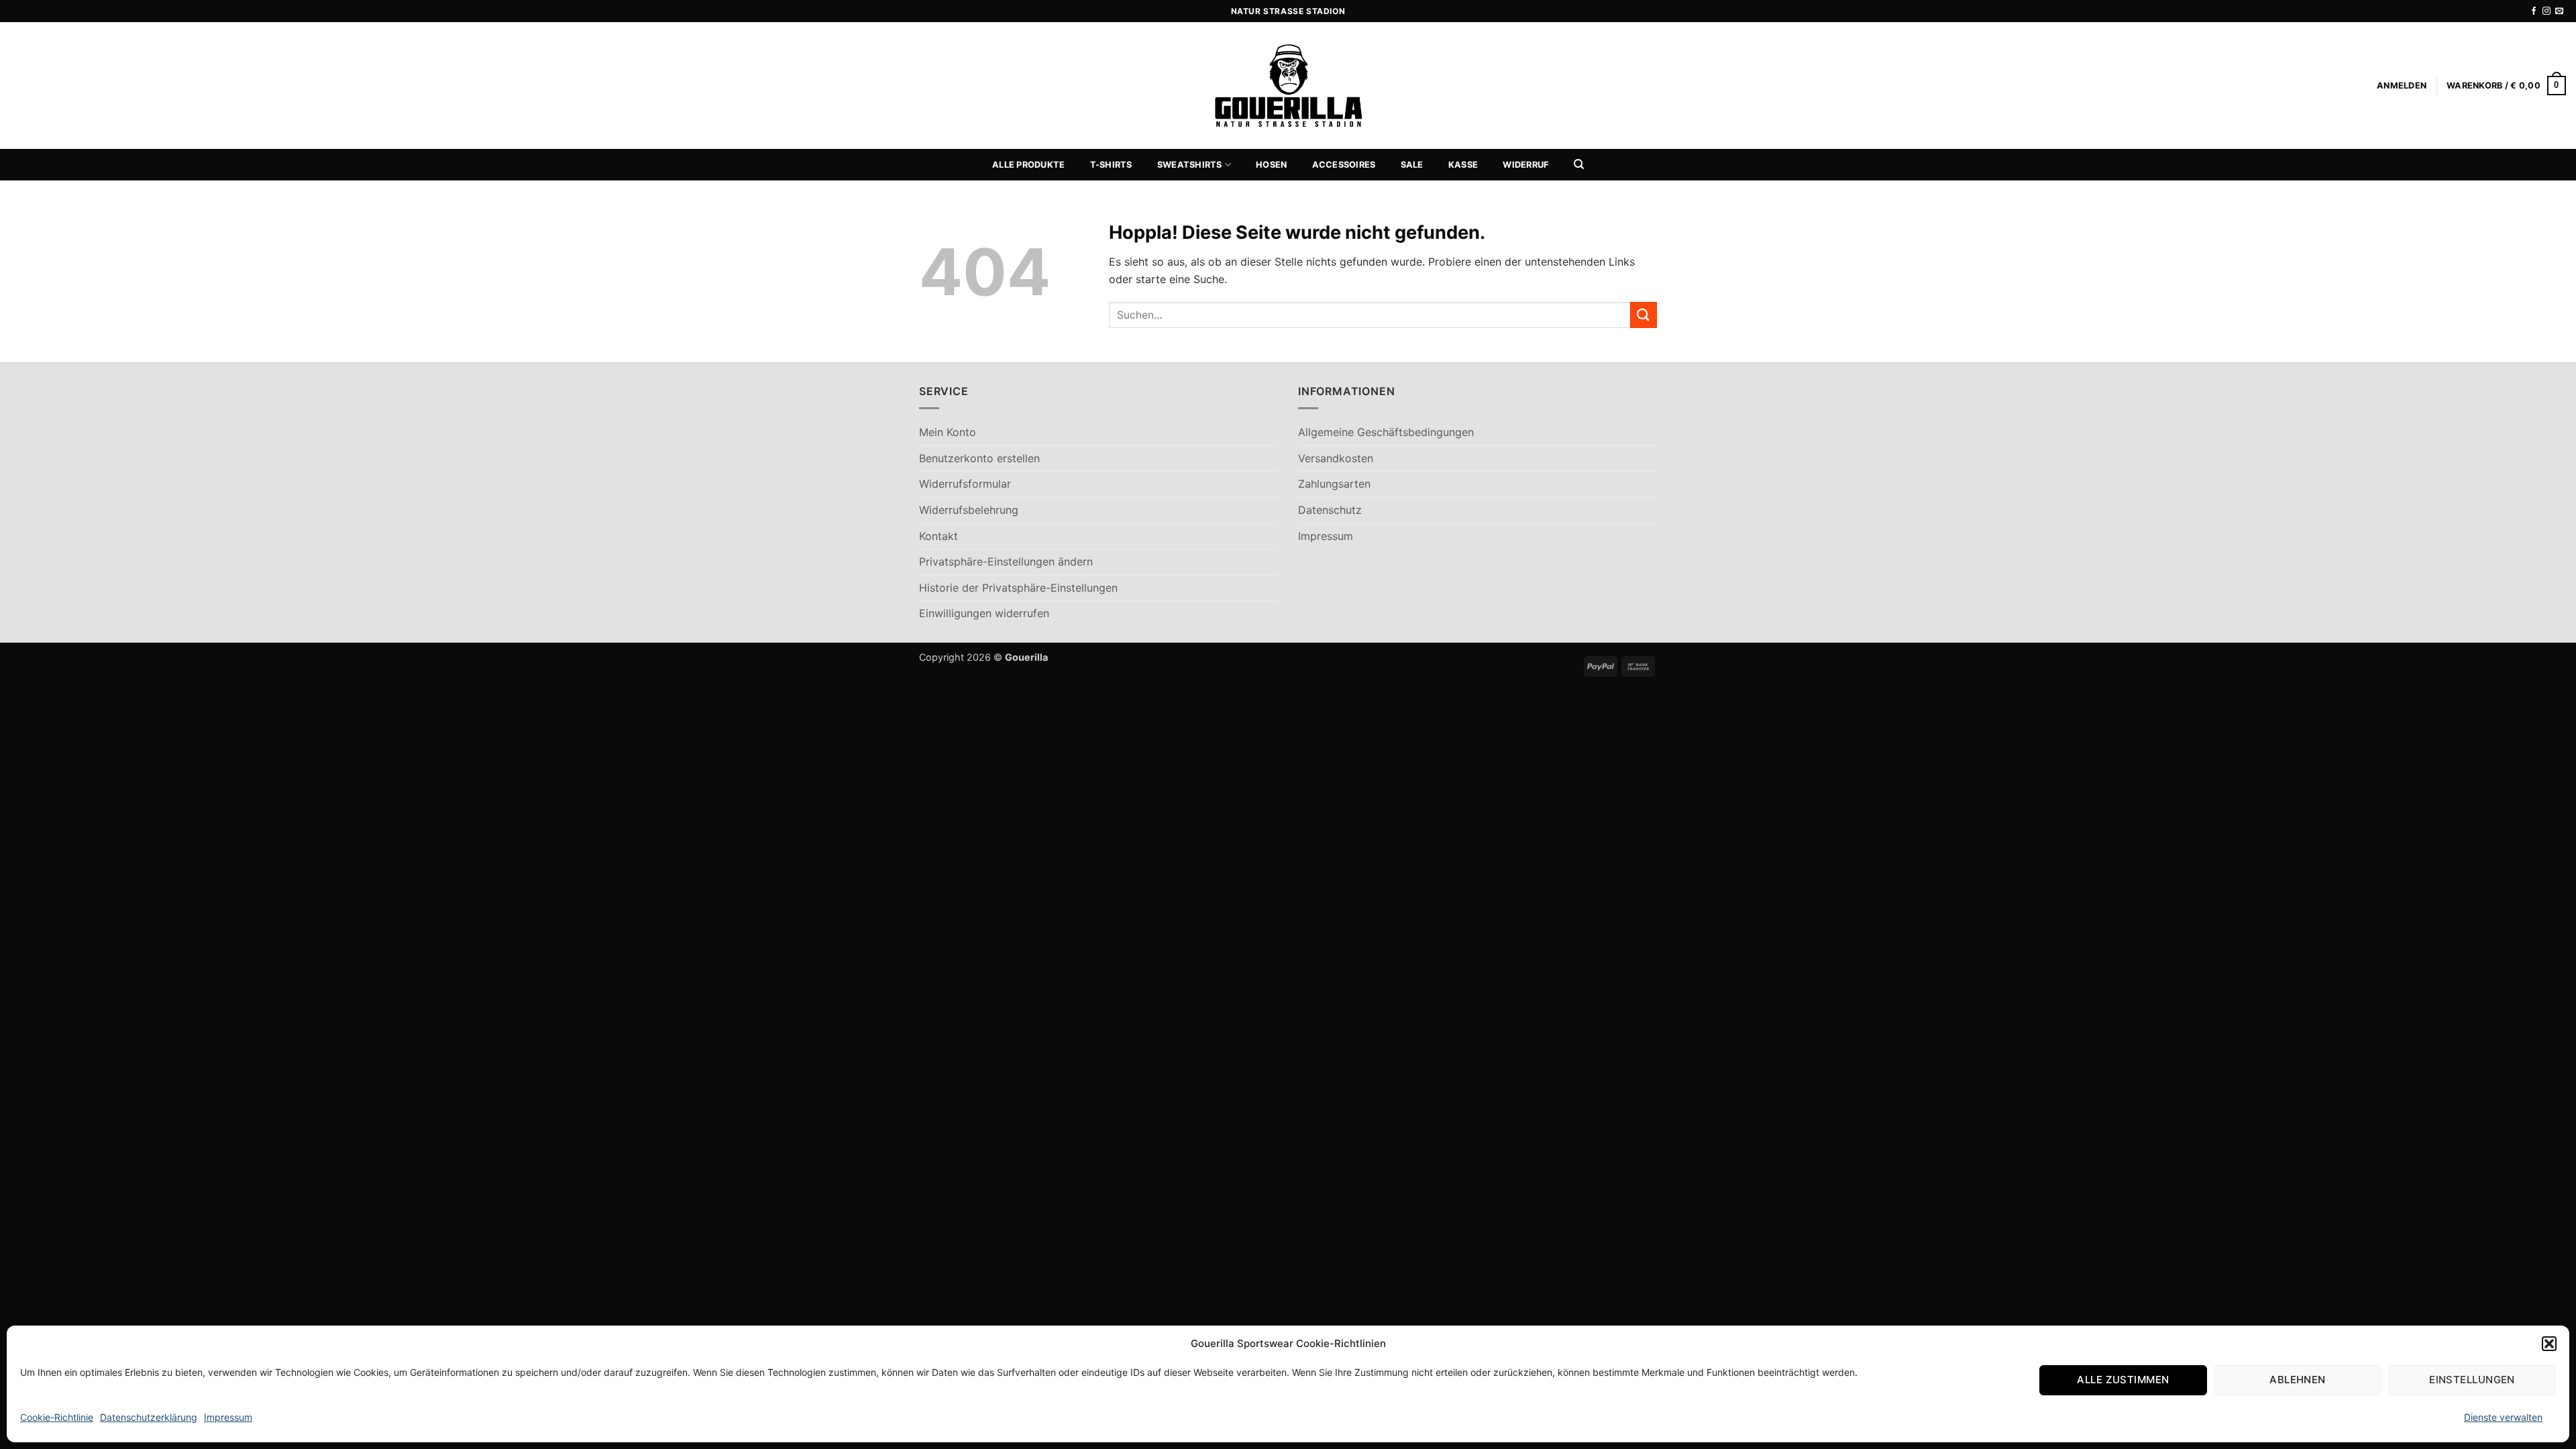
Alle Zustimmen (2123, 1380)
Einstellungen (2472, 1380)
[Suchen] (1579, 164)
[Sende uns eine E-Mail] (2559, 11)
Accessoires (1344, 165)
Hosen (1271, 165)
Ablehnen (2298, 1380)
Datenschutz (1330, 510)
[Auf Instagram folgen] (2546, 11)
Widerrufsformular (965, 484)
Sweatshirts (1190, 165)
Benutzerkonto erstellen (979, 458)
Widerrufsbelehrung (969, 510)
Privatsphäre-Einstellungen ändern (1006, 561)
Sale (1412, 165)
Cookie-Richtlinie (57, 1417)
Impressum (228, 1417)
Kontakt (938, 536)
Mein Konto (948, 432)
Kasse (1463, 165)
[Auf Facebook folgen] (2534, 11)
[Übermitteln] (1644, 315)
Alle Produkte (1028, 165)
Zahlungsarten (1334, 484)
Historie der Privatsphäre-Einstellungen (1018, 588)
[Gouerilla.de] (1288, 86)
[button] (2549, 1344)
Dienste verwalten (2503, 1417)
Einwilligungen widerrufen (984, 613)
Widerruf (1525, 165)
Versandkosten (1336, 458)
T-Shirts (1111, 165)
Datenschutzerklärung (149, 1417)
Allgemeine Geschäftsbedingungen (1386, 432)
